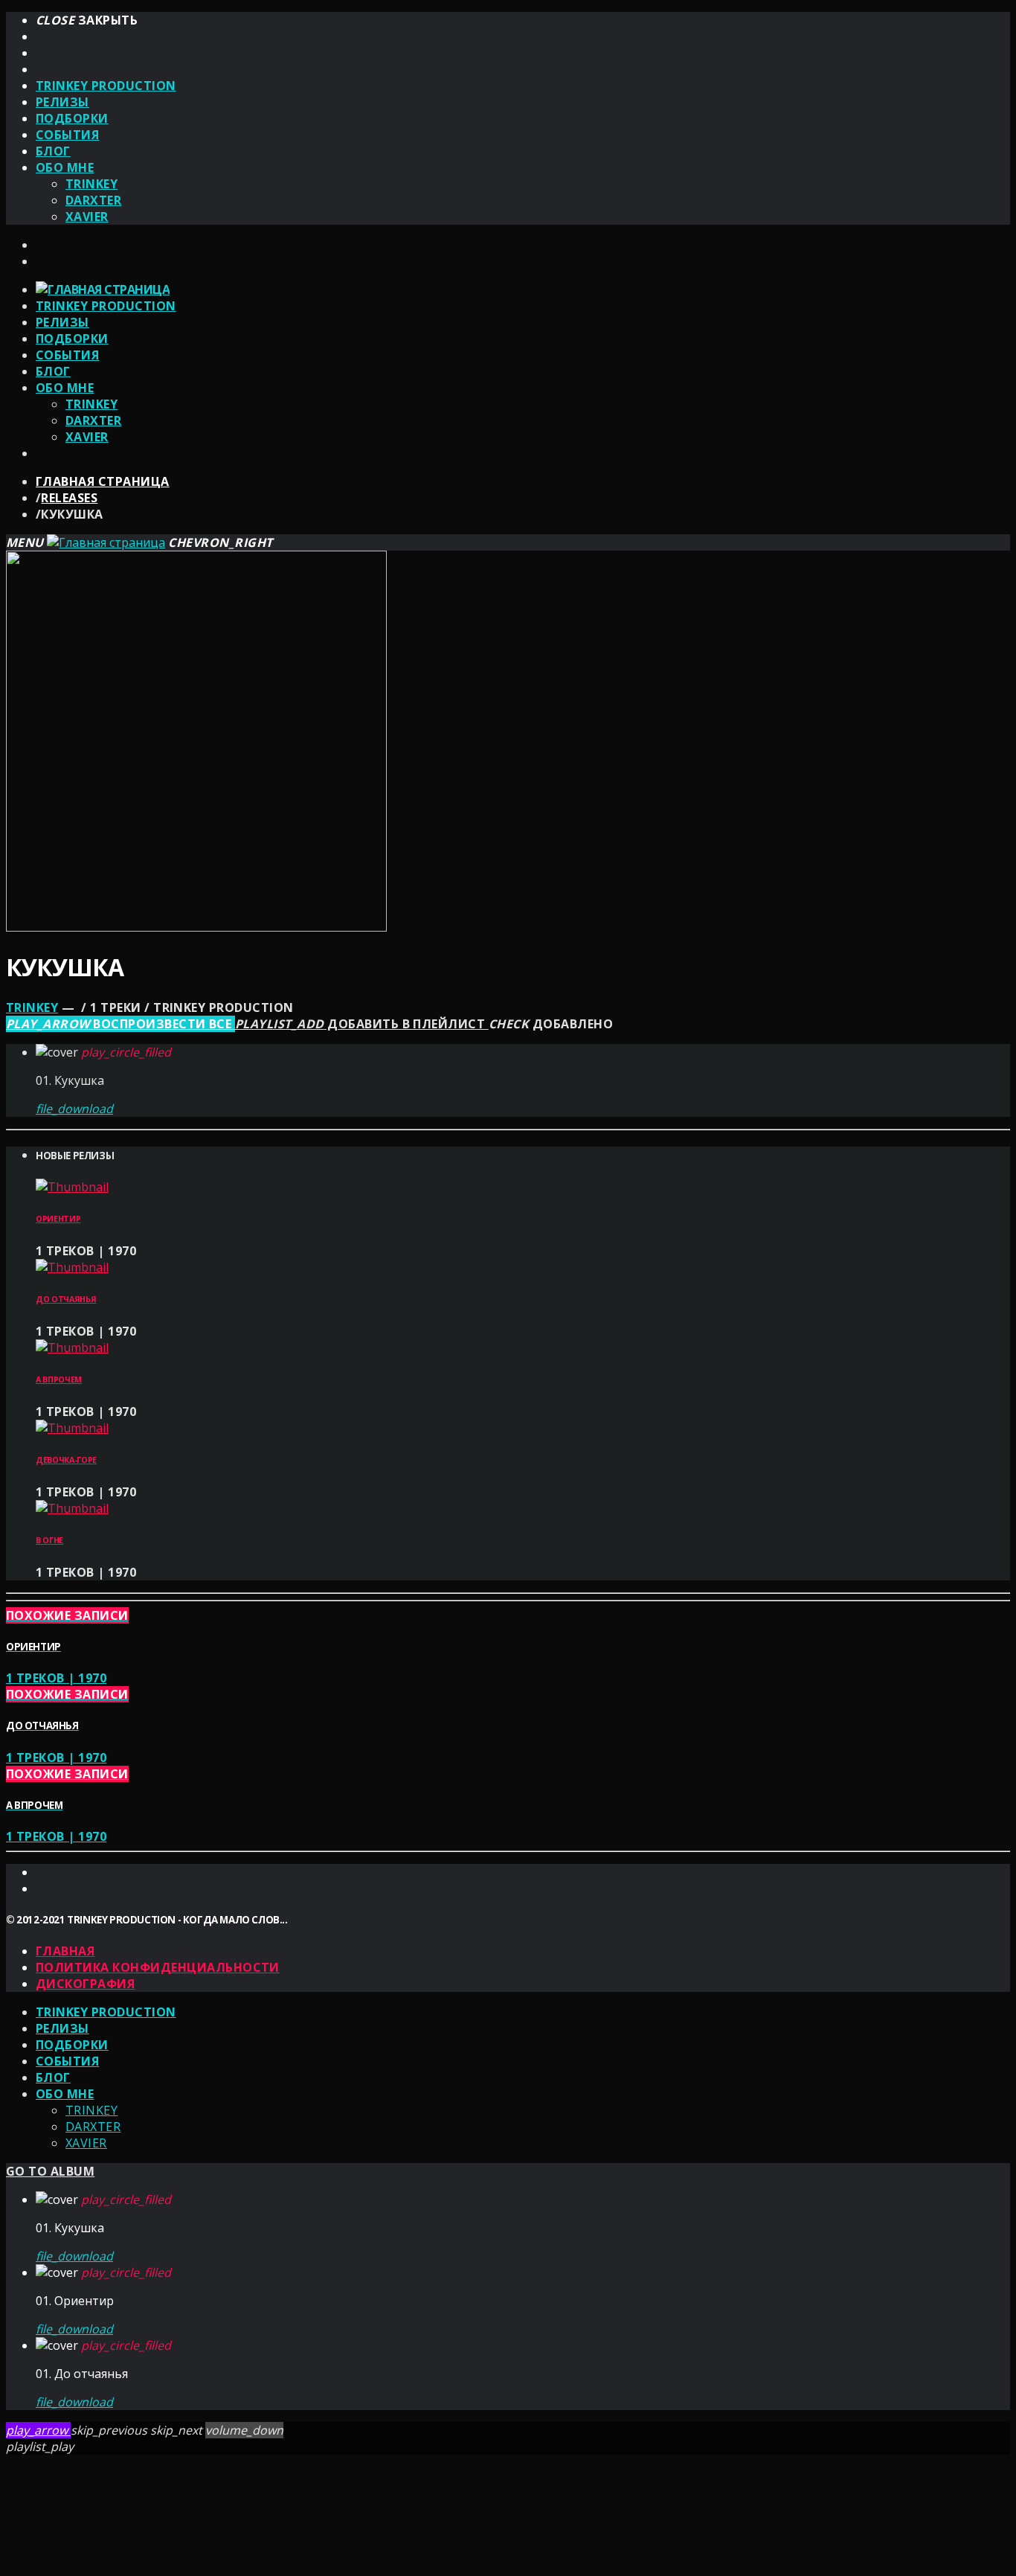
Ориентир (58, 1219)
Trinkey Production (106, 86)
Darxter (93, 200)
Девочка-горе (66, 1460)
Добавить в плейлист (362, 1024)
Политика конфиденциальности (158, 1967)
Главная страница (103, 481)
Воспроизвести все (120, 1024)
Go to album (50, 2171)
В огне (49, 1540)
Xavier (87, 217)
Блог (53, 151)
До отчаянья (66, 1299)
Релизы (62, 102)
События (67, 135)
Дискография (85, 1984)
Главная (65, 1951)
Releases (69, 498)
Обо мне (65, 167)
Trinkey (91, 184)
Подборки (72, 118)
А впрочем (59, 1380)
